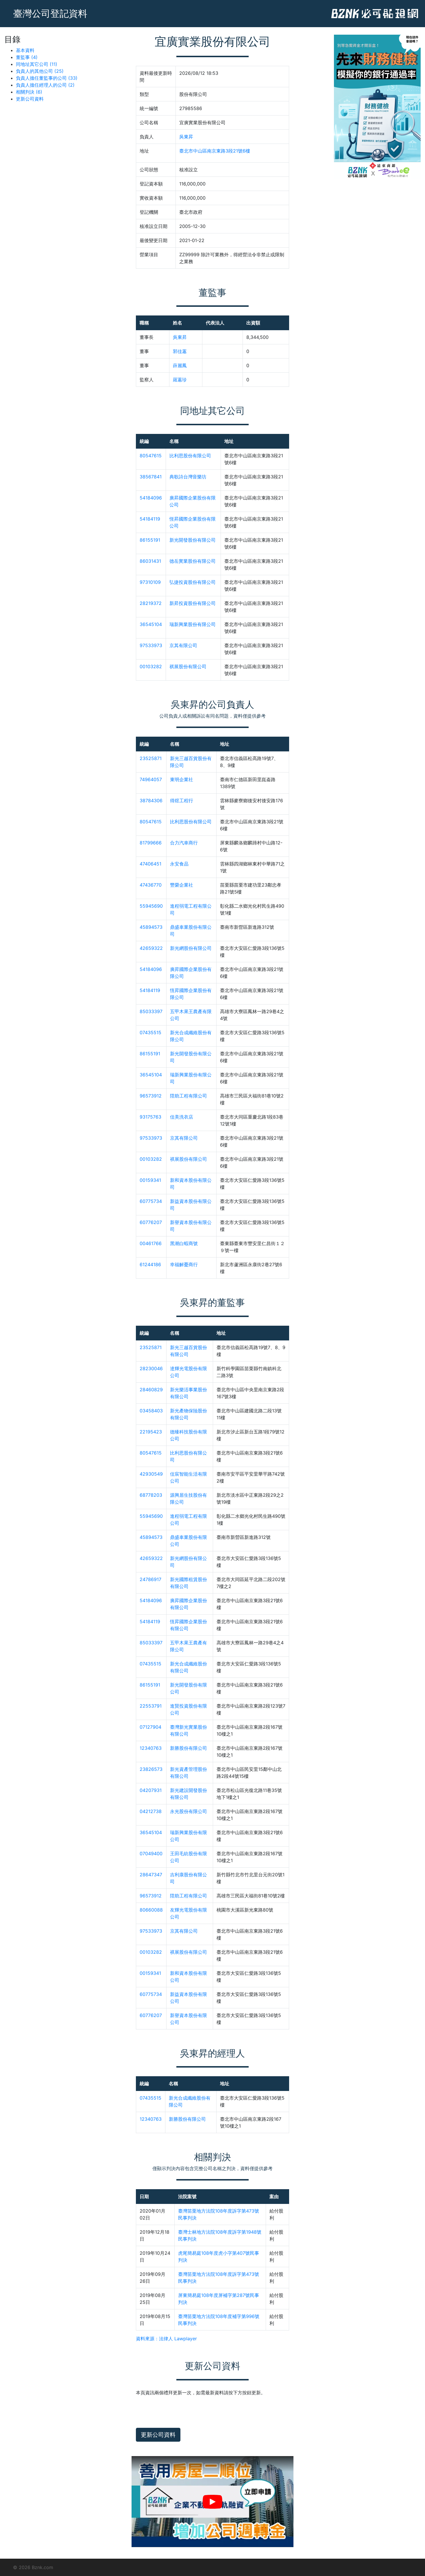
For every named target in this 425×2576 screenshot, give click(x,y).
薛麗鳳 (180, 365)
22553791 (151, 1706)
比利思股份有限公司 (190, 456)
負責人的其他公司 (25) (40, 71)
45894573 (151, 927)
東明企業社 (182, 779)
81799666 (151, 843)
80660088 (151, 1910)
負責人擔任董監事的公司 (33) (47, 78)
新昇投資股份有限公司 (193, 603)
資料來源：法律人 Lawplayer (166, 2339)
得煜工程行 (182, 801)
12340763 (151, 1748)
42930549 (151, 1474)
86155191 (150, 540)
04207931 (151, 1790)
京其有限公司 (183, 645)
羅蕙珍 (180, 380)
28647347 (151, 1875)
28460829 (151, 1390)
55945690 (151, 906)
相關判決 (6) (29, 92)
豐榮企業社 (182, 885)
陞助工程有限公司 (189, 1096)
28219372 (151, 603)
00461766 (151, 1243)
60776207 (151, 1222)
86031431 (150, 561)
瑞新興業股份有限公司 (193, 624)
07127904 (150, 1727)
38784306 (151, 801)
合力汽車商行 (184, 843)
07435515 (150, 1032)
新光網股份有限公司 (191, 948)
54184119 (150, 519)
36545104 (151, 624)
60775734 (151, 1201)
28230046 (151, 1368)
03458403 (151, 1411)
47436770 (151, 885)
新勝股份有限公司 (189, 1748)
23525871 (151, 758)
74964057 (151, 779)
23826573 (151, 1769)
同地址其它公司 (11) (37, 64)
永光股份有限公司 (189, 1811)
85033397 (151, 1011)
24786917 (150, 1579)
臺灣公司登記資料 (50, 13)
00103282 (151, 666)
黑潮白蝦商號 (184, 1243)
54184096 (151, 498)
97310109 (150, 582)
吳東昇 (186, 137)
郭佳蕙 (180, 351)
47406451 (150, 864)
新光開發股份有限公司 (193, 540)
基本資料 (25, 50)
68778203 (151, 1495)
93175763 (150, 1117)
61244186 (150, 1264)
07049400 (151, 1853)
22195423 (151, 1432)
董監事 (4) (27, 57)
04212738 (151, 1811)
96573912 (151, 1096)
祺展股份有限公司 (188, 666)
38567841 (151, 477)
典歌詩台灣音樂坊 (188, 477)
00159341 (150, 1180)
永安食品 (179, 864)
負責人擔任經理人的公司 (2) (45, 85)
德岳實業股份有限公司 (193, 561)
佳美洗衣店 (182, 1117)
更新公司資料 (30, 99)
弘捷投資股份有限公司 (193, 582)
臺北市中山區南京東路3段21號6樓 (215, 151)
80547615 (151, 456)
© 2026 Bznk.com (33, 2567)
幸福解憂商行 (184, 1264)
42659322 (151, 948)
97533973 (151, 645)
